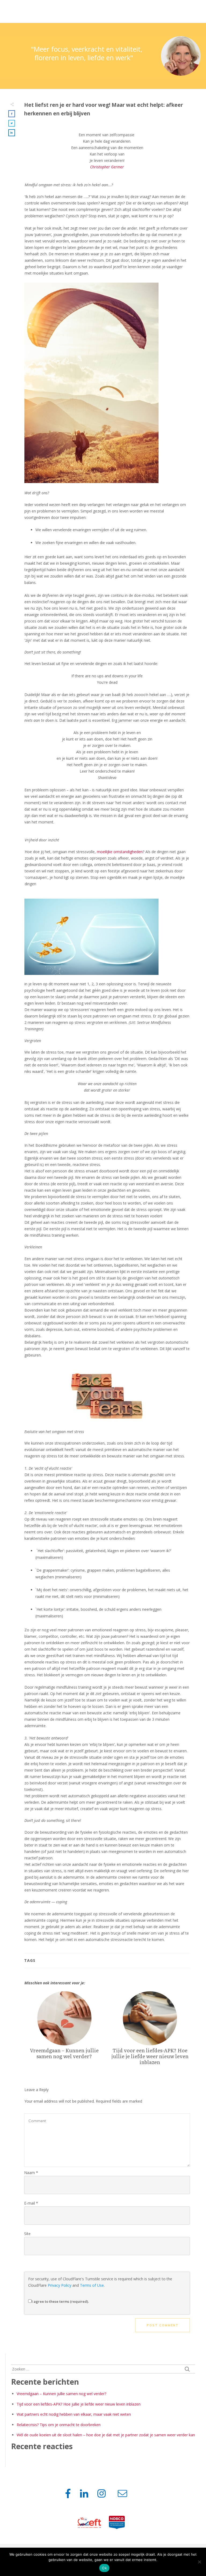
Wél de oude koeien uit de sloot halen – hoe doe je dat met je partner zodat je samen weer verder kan (106, 2435)
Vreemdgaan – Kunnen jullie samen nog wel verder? (64, 2031)
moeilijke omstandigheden (120, 852)
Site (27, 2234)
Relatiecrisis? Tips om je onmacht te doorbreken (59, 2425)
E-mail (31, 2203)
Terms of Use (92, 2285)
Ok (104, 2568)
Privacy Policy (60, 2285)
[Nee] (199, 2562)
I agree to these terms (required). (60, 2301)
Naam (31, 2173)
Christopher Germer (107, 167)
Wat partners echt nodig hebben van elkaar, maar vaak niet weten (74, 2414)
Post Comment (163, 2325)
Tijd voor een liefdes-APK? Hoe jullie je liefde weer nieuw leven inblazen (150, 2031)
